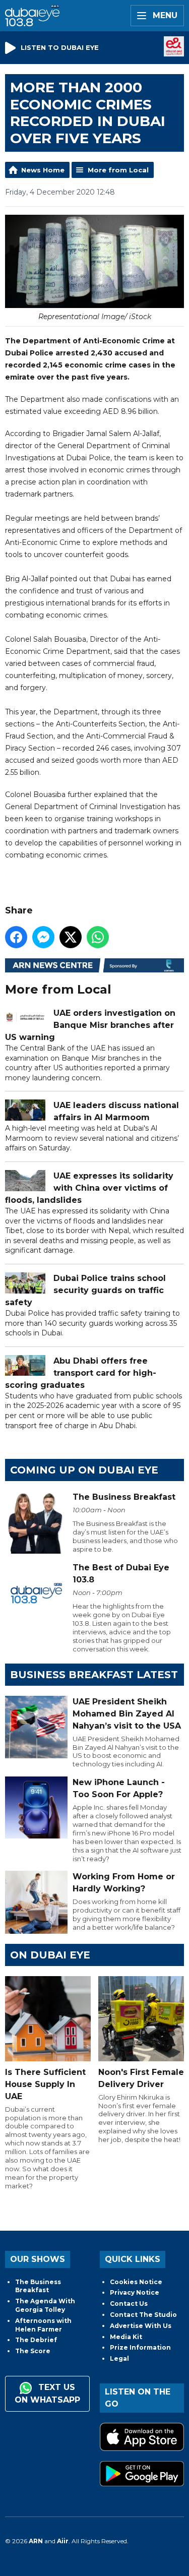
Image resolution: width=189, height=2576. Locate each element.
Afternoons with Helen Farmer (43, 2325)
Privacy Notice (135, 2292)
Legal (119, 2358)
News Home (43, 170)
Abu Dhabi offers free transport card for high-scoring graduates (81, 1373)
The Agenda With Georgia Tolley (45, 2305)
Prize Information (140, 2347)
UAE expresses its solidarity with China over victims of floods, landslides (89, 1188)
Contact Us (129, 2304)
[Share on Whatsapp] (98, 937)
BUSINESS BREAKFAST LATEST (94, 1675)
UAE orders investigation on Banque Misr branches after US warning (90, 1025)
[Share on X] (71, 937)
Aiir (63, 2541)
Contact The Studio (143, 2315)
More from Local (118, 170)
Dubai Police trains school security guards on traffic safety (85, 1290)
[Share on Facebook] (16, 937)
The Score (33, 2351)
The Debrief (36, 2340)
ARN (36, 2541)
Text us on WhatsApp (47, 2394)
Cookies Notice (136, 2282)
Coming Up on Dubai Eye (84, 1470)
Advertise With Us (141, 2326)
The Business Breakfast (38, 2286)
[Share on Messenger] (43, 937)
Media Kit (126, 2337)
